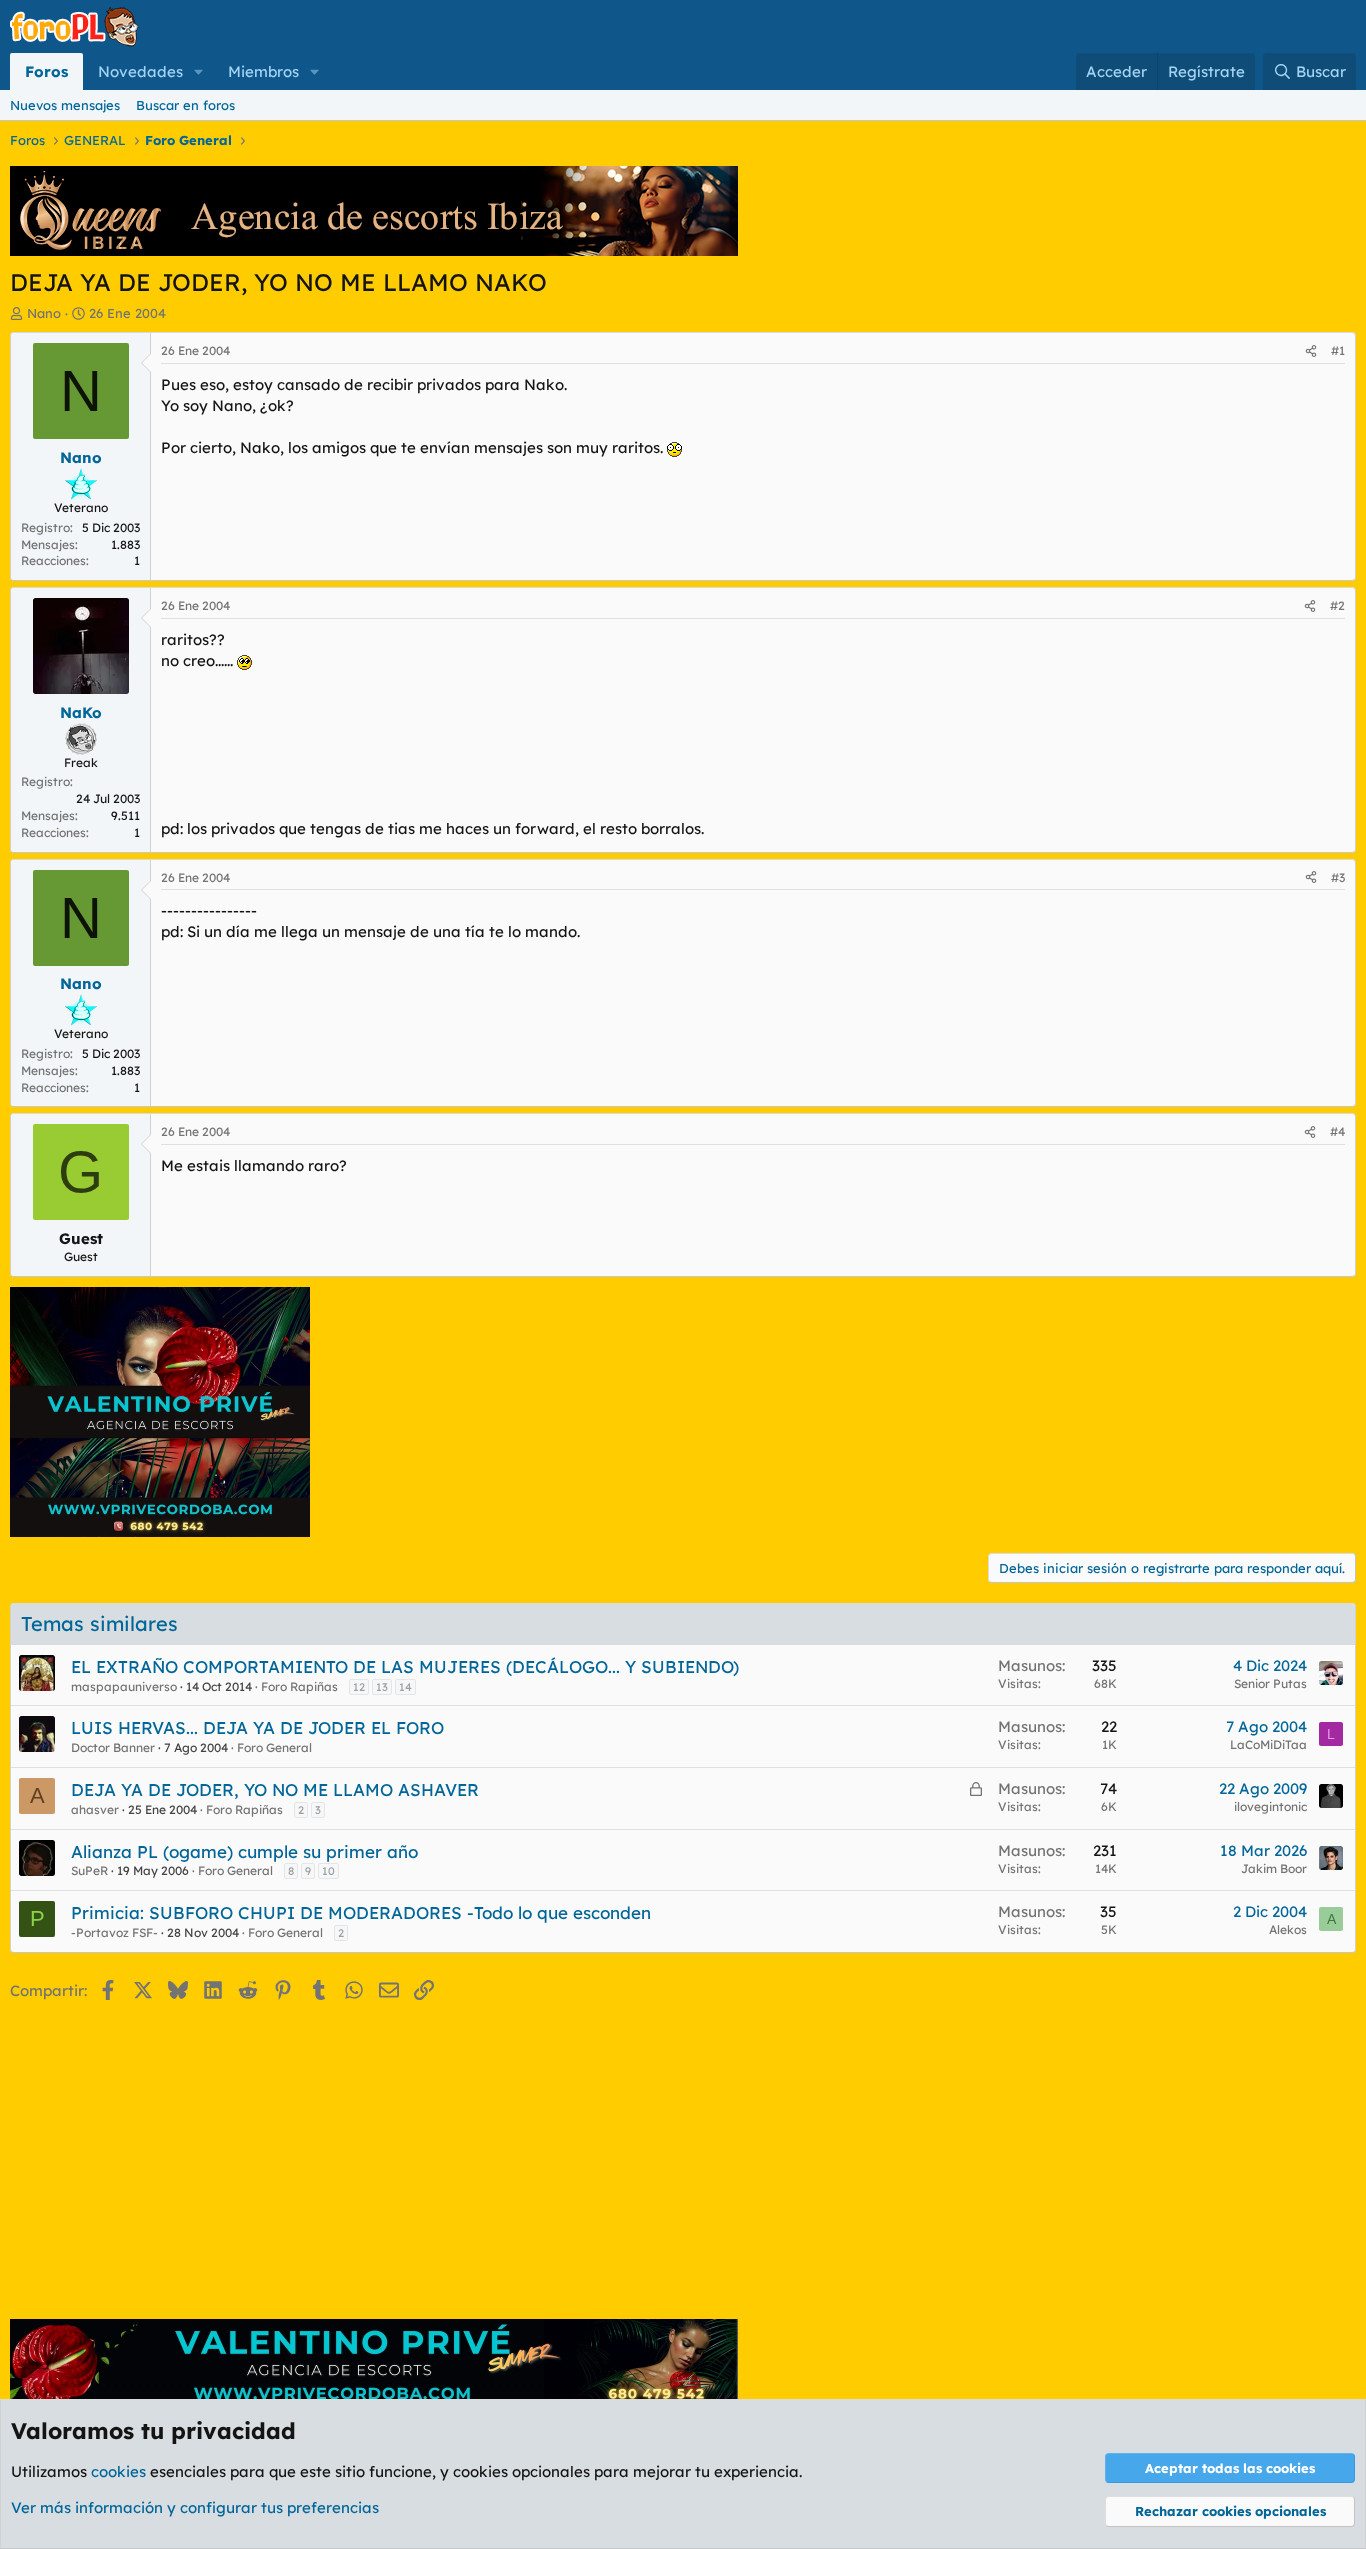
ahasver (95, 1809)
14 (405, 1687)
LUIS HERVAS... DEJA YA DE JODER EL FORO (257, 1727)
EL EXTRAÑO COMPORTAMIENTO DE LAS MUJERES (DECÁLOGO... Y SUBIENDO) (405, 1666)
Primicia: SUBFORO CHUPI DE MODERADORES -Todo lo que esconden (361, 1912)
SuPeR (89, 1870)
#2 (1337, 605)
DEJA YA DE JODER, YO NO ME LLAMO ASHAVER (275, 1789)
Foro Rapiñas (299, 1686)
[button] (199, 71)
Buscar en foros (185, 105)
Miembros (263, 71)
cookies (118, 2471)
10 (328, 1871)
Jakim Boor (1274, 1868)
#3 (1338, 877)
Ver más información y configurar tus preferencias (195, 2507)
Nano (44, 313)
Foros (46, 71)
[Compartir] (1311, 351)
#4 (1337, 1131)
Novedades (140, 71)
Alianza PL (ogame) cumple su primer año (244, 1851)
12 (359, 1687)
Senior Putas (1270, 1683)
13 (382, 1687)
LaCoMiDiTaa (1268, 1744)
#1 (1338, 350)
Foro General (274, 1747)
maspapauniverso (124, 1686)
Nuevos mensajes (65, 105)
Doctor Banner (113, 1747)
